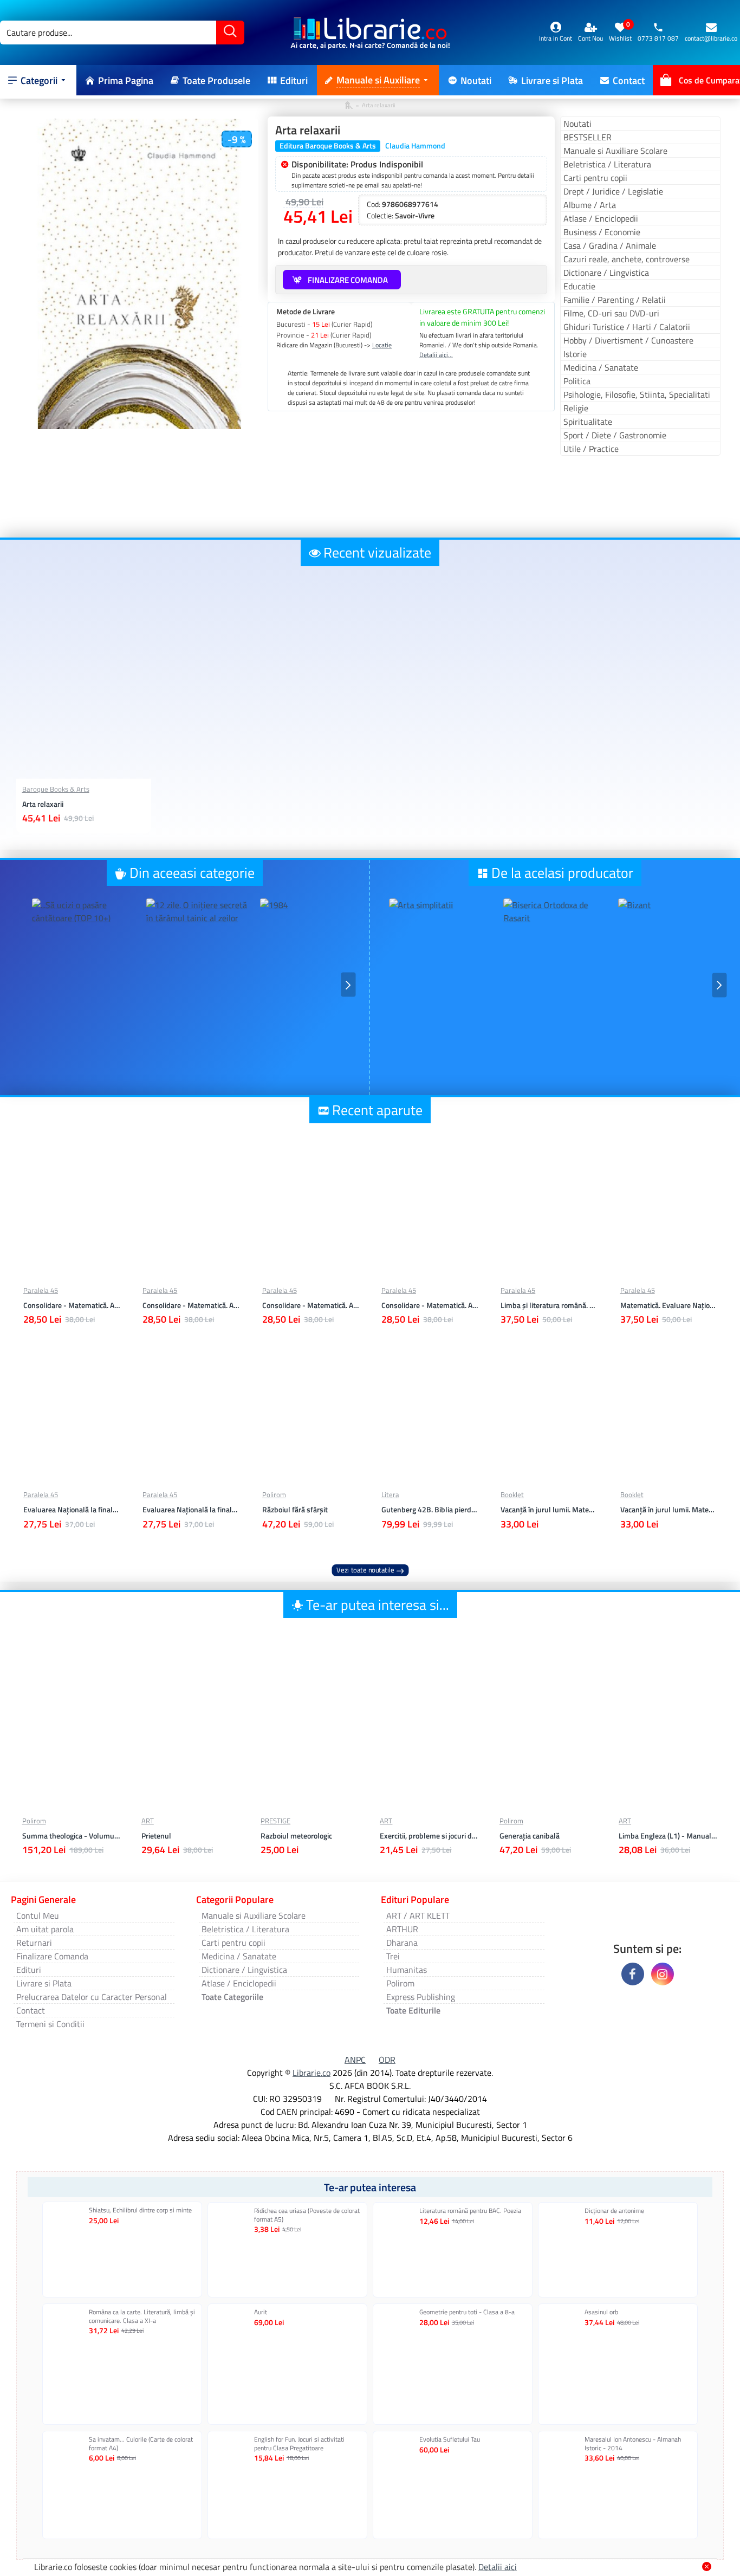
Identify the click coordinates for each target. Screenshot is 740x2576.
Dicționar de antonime (614, 2211)
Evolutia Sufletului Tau (450, 2439)
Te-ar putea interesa (370, 2187)
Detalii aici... (436, 355)
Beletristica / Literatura (607, 164)
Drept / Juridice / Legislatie (613, 191)
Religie (576, 408)
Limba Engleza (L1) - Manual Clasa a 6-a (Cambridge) (668, 1836)
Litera (390, 1495)
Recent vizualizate (377, 552)
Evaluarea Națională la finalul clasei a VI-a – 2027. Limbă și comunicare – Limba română (72, 1510)
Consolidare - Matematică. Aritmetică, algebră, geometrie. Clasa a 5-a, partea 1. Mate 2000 (430, 1305)
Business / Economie (602, 232)
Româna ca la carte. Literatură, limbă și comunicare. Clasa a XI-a (142, 2316)
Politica (577, 381)
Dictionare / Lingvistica (606, 273)
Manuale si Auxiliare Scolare (615, 151)
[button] (21, 985)
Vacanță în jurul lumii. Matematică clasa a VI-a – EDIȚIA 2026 (668, 1510)
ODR (387, 2060)
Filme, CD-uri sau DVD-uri (611, 313)
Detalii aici (498, 2567)
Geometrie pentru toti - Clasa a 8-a (467, 2312)
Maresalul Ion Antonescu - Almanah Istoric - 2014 (633, 2444)
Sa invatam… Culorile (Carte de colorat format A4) (141, 2444)
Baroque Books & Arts (56, 789)
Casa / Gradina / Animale (610, 245)
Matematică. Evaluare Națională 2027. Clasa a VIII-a (668, 1305)
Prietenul (156, 1836)
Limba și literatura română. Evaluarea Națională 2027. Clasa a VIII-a (549, 1305)
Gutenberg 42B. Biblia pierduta (430, 1510)
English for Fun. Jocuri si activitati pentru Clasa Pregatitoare (299, 2444)
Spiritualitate (588, 422)
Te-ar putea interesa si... (378, 1605)
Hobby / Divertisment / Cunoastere (628, 340)
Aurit (261, 2312)
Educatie (579, 286)
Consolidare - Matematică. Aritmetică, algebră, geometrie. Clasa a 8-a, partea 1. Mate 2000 (72, 1305)
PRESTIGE (275, 1821)
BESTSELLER (588, 137)
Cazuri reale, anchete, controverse (627, 259)
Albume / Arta (590, 205)
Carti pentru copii (595, 178)
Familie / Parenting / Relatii (615, 300)
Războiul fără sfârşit (295, 1510)
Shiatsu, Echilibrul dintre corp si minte (140, 2210)
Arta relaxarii (43, 804)
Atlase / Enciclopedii (601, 218)
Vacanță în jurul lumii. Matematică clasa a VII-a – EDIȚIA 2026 (549, 1510)
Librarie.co (311, 2073)
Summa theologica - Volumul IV (72, 1836)
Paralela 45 (41, 1290)
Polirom (274, 1495)
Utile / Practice (591, 449)
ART (148, 1821)
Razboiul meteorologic (296, 1836)
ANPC (355, 2060)
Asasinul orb (601, 2312)
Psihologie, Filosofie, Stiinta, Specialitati (637, 394)
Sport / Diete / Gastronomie (615, 435)
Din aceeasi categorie (192, 873)
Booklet (512, 1495)
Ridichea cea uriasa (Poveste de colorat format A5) (307, 2215)
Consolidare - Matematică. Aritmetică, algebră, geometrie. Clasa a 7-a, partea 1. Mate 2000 (191, 1305)
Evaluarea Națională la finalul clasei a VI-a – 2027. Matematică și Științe (191, 1510)
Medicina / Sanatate (601, 367)
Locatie (382, 345)
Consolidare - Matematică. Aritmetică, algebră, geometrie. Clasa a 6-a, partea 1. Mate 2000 (310, 1305)
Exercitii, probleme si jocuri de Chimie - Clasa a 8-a (429, 1836)
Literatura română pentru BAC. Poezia (470, 2211)
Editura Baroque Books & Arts (328, 146)
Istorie (575, 354)
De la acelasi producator (562, 873)
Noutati (577, 124)
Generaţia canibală (530, 1836)
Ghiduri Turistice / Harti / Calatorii (627, 327)
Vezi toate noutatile (365, 1570)
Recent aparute (377, 1110)
